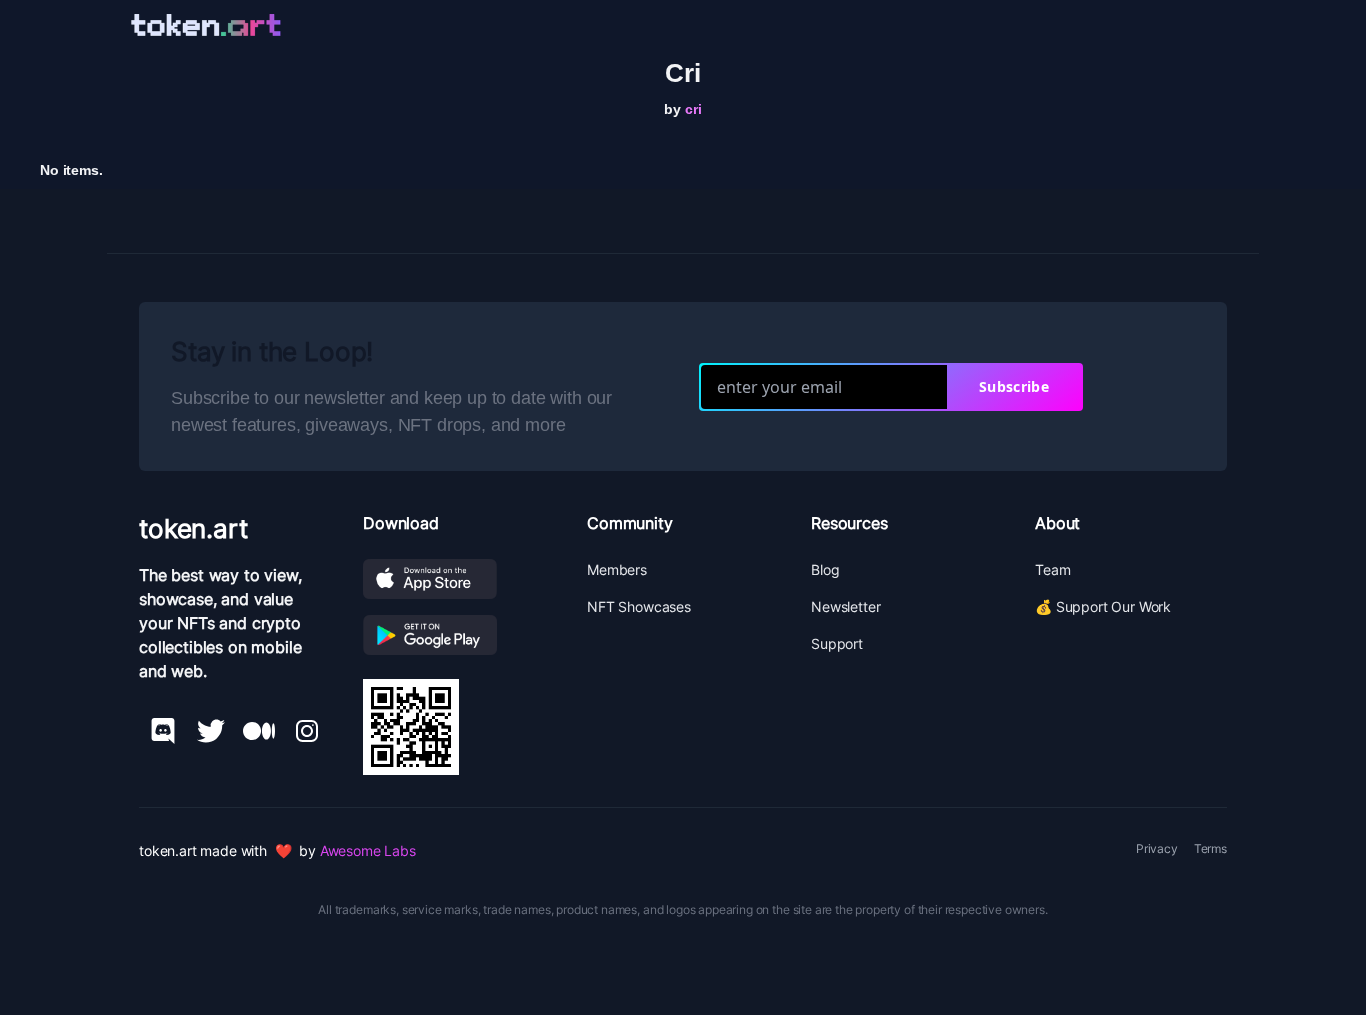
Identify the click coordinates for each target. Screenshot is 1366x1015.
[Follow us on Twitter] (211, 731)
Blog (825, 569)
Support (837, 643)
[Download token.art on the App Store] (459, 579)
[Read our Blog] (259, 731)
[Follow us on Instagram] (307, 731)
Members (617, 569)
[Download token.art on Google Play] (459, 635)
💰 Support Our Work (1103, 606)
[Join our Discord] (163, 731)
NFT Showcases (639, 606)
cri (693, 109)
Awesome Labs (368, 850)
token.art (193, 528)
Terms (1210, 848)
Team (1052, 569)
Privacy (1157, 848)
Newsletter (845, 606)
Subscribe (1014, 386)
